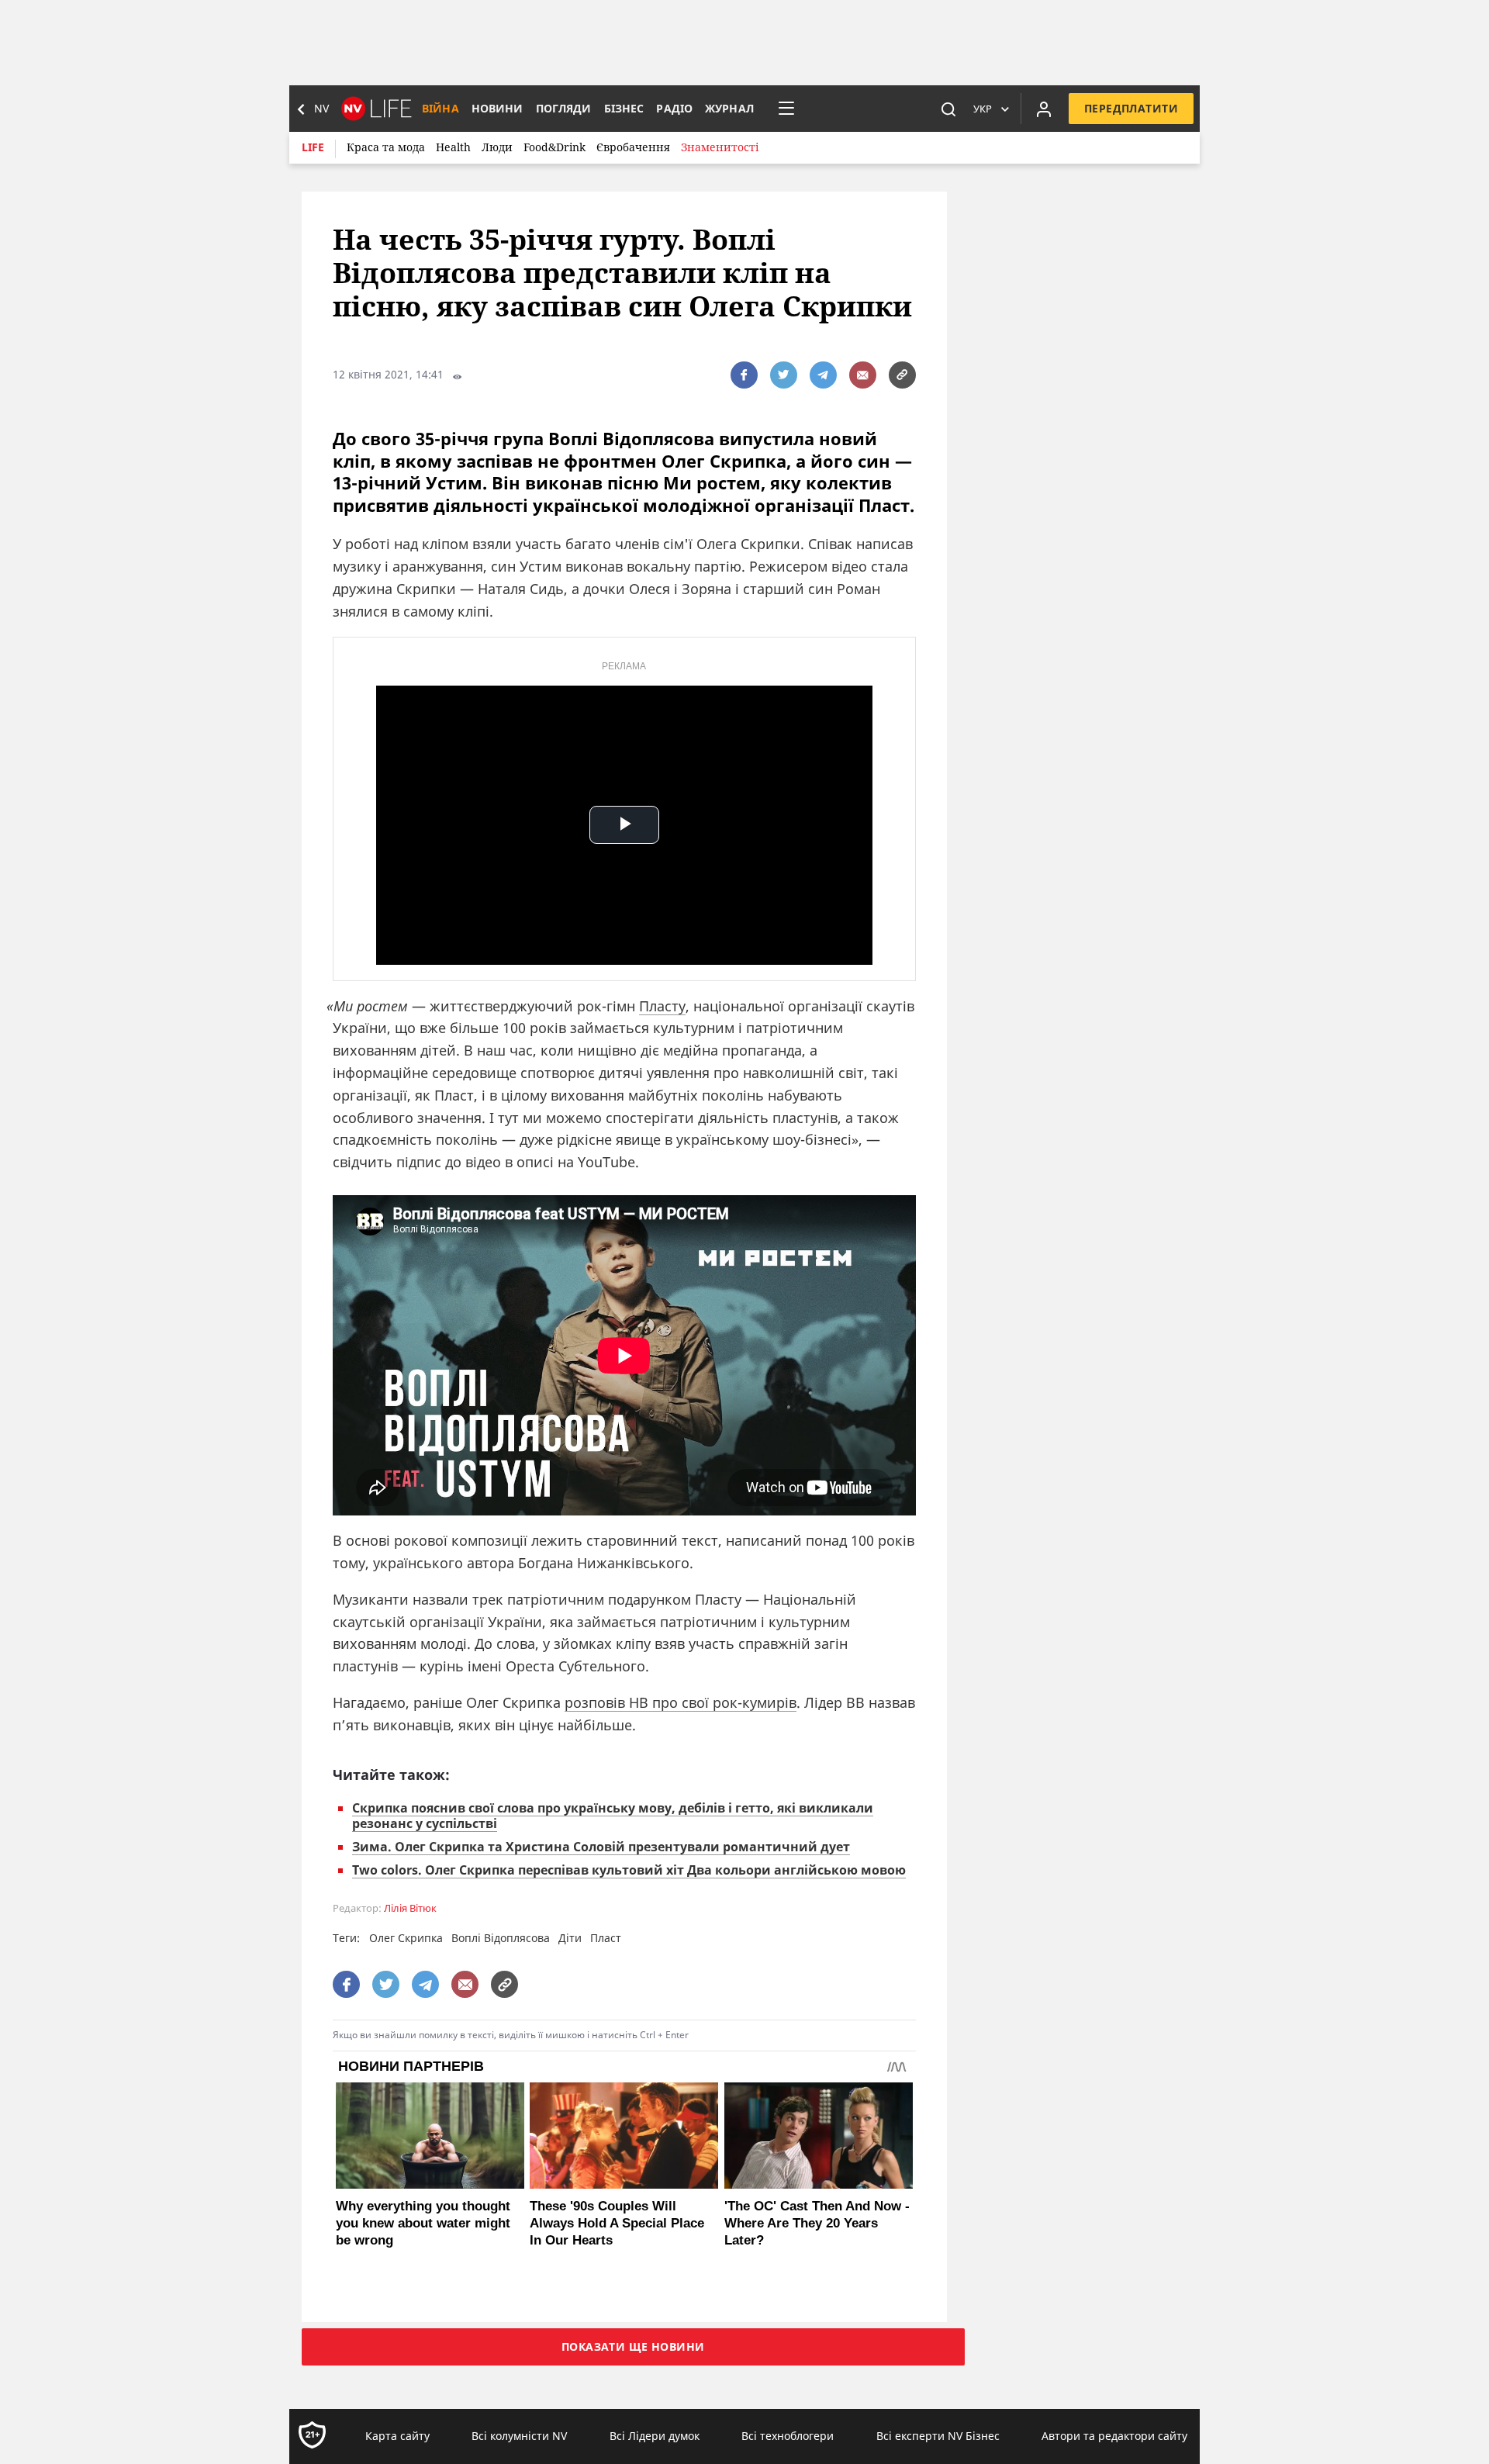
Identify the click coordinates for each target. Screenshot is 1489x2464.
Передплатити (1131, 108)
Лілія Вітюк (410, 1908)
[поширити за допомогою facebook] (744, 375)
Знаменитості (720, 147)
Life (313, 147)
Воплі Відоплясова (501, 1938)
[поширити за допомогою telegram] (823, 375)
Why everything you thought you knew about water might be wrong (423, 2223)
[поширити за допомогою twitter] (784, 375)
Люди (497, 147)
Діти (570, 1938)
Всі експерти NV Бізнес (938, 2436)
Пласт (606, 1938)
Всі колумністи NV (519, 2436)
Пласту (662, 1006)
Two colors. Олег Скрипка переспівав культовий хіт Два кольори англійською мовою (629, 1870)
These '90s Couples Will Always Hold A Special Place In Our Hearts (617, 2223)
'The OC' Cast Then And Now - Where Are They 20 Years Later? (817, 2223)
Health (453, 147)
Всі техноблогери (788, 2436)
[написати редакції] (863, 375)
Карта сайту (397, 2436)
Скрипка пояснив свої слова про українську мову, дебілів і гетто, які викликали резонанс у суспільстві (613, 1816)
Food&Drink (554, 147)
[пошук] (948, 109)
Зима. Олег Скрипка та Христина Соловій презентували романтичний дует (601, 1847)
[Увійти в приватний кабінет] (1044, 109)
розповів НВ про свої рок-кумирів (681, 1702)
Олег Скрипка (406, 1938)
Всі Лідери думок (655, 2436)
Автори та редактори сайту (1114, 2436)
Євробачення (633, 147)
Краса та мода (386, 147)
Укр (983, 109)
